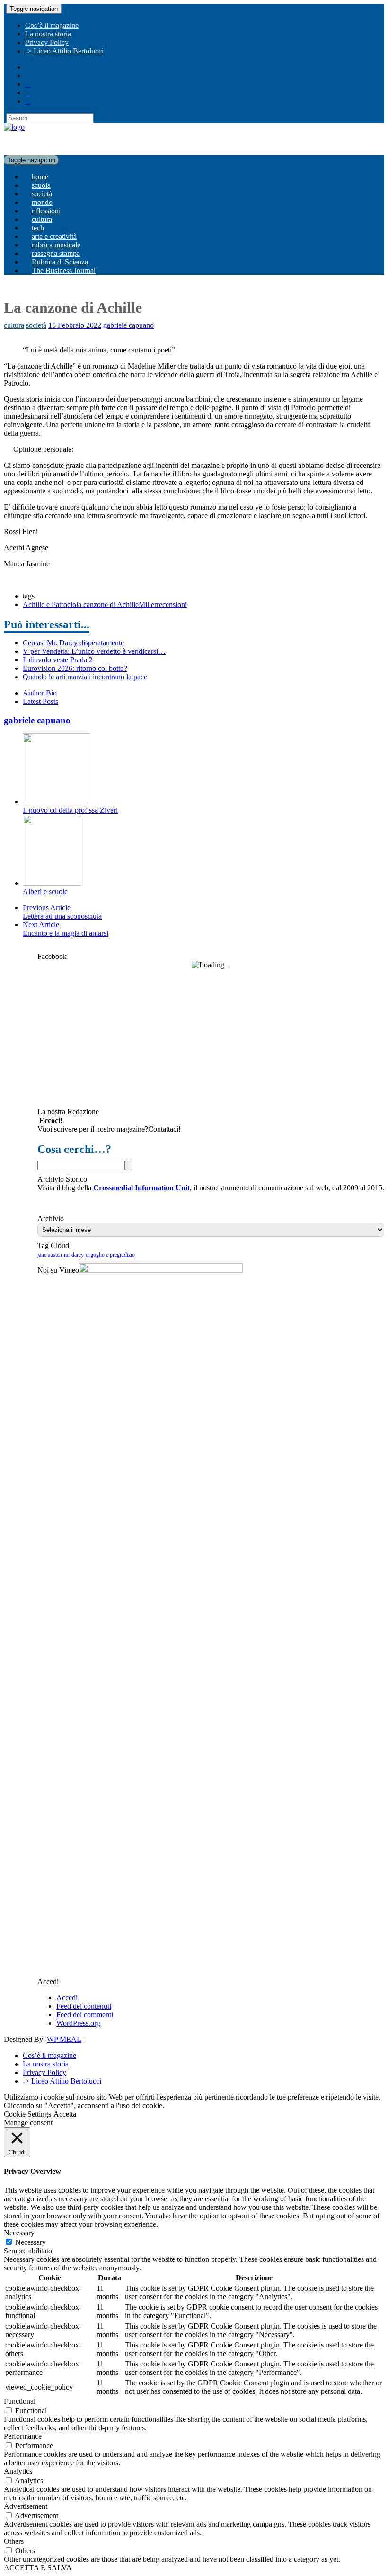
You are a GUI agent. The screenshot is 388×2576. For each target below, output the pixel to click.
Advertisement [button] (26, 2506)
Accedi (67, 1998)
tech (38, 228)
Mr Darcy (74, 1255)
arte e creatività (54, 236)
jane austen (50, 1255)
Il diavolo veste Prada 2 (58, 660)
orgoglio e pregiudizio (110, 1255)
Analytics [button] (18, 2471)
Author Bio (40, 693)
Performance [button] (23, 2436)
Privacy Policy (47, 42)
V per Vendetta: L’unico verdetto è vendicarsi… (94, 651)
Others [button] (14, 2541)
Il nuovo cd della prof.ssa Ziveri (70, 810)
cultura (42, 219)
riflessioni (46, 211)
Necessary (31, 2242)
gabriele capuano (128, 325)
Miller (148, 604)
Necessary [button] (19, 2233)
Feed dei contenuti (84, 2006)
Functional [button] (20, 2401)
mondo (42, 202)
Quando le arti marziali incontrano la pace (85, 677)
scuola (41, 185)
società (42, 194)
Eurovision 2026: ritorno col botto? (75, 668)
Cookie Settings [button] (27, 2114)
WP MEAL (64, 2039)
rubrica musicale (56, 245)
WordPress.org (78, 2023)
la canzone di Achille (107, 604)
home (40, 177)
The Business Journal (64, 270)
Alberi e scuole (45, 892)
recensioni (172, 604)
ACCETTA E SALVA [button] (38, 2568)
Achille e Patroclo (49, 604)
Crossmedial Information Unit (141, 1188)
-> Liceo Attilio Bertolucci (64, 51)
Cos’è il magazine (52, 25)
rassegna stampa (56, 253)
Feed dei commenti (85, 2015)
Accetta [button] (65, 2114)
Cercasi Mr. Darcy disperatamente (73, 643)
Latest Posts (40, 701)
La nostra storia (48, 34)
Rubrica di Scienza (60, 262)
